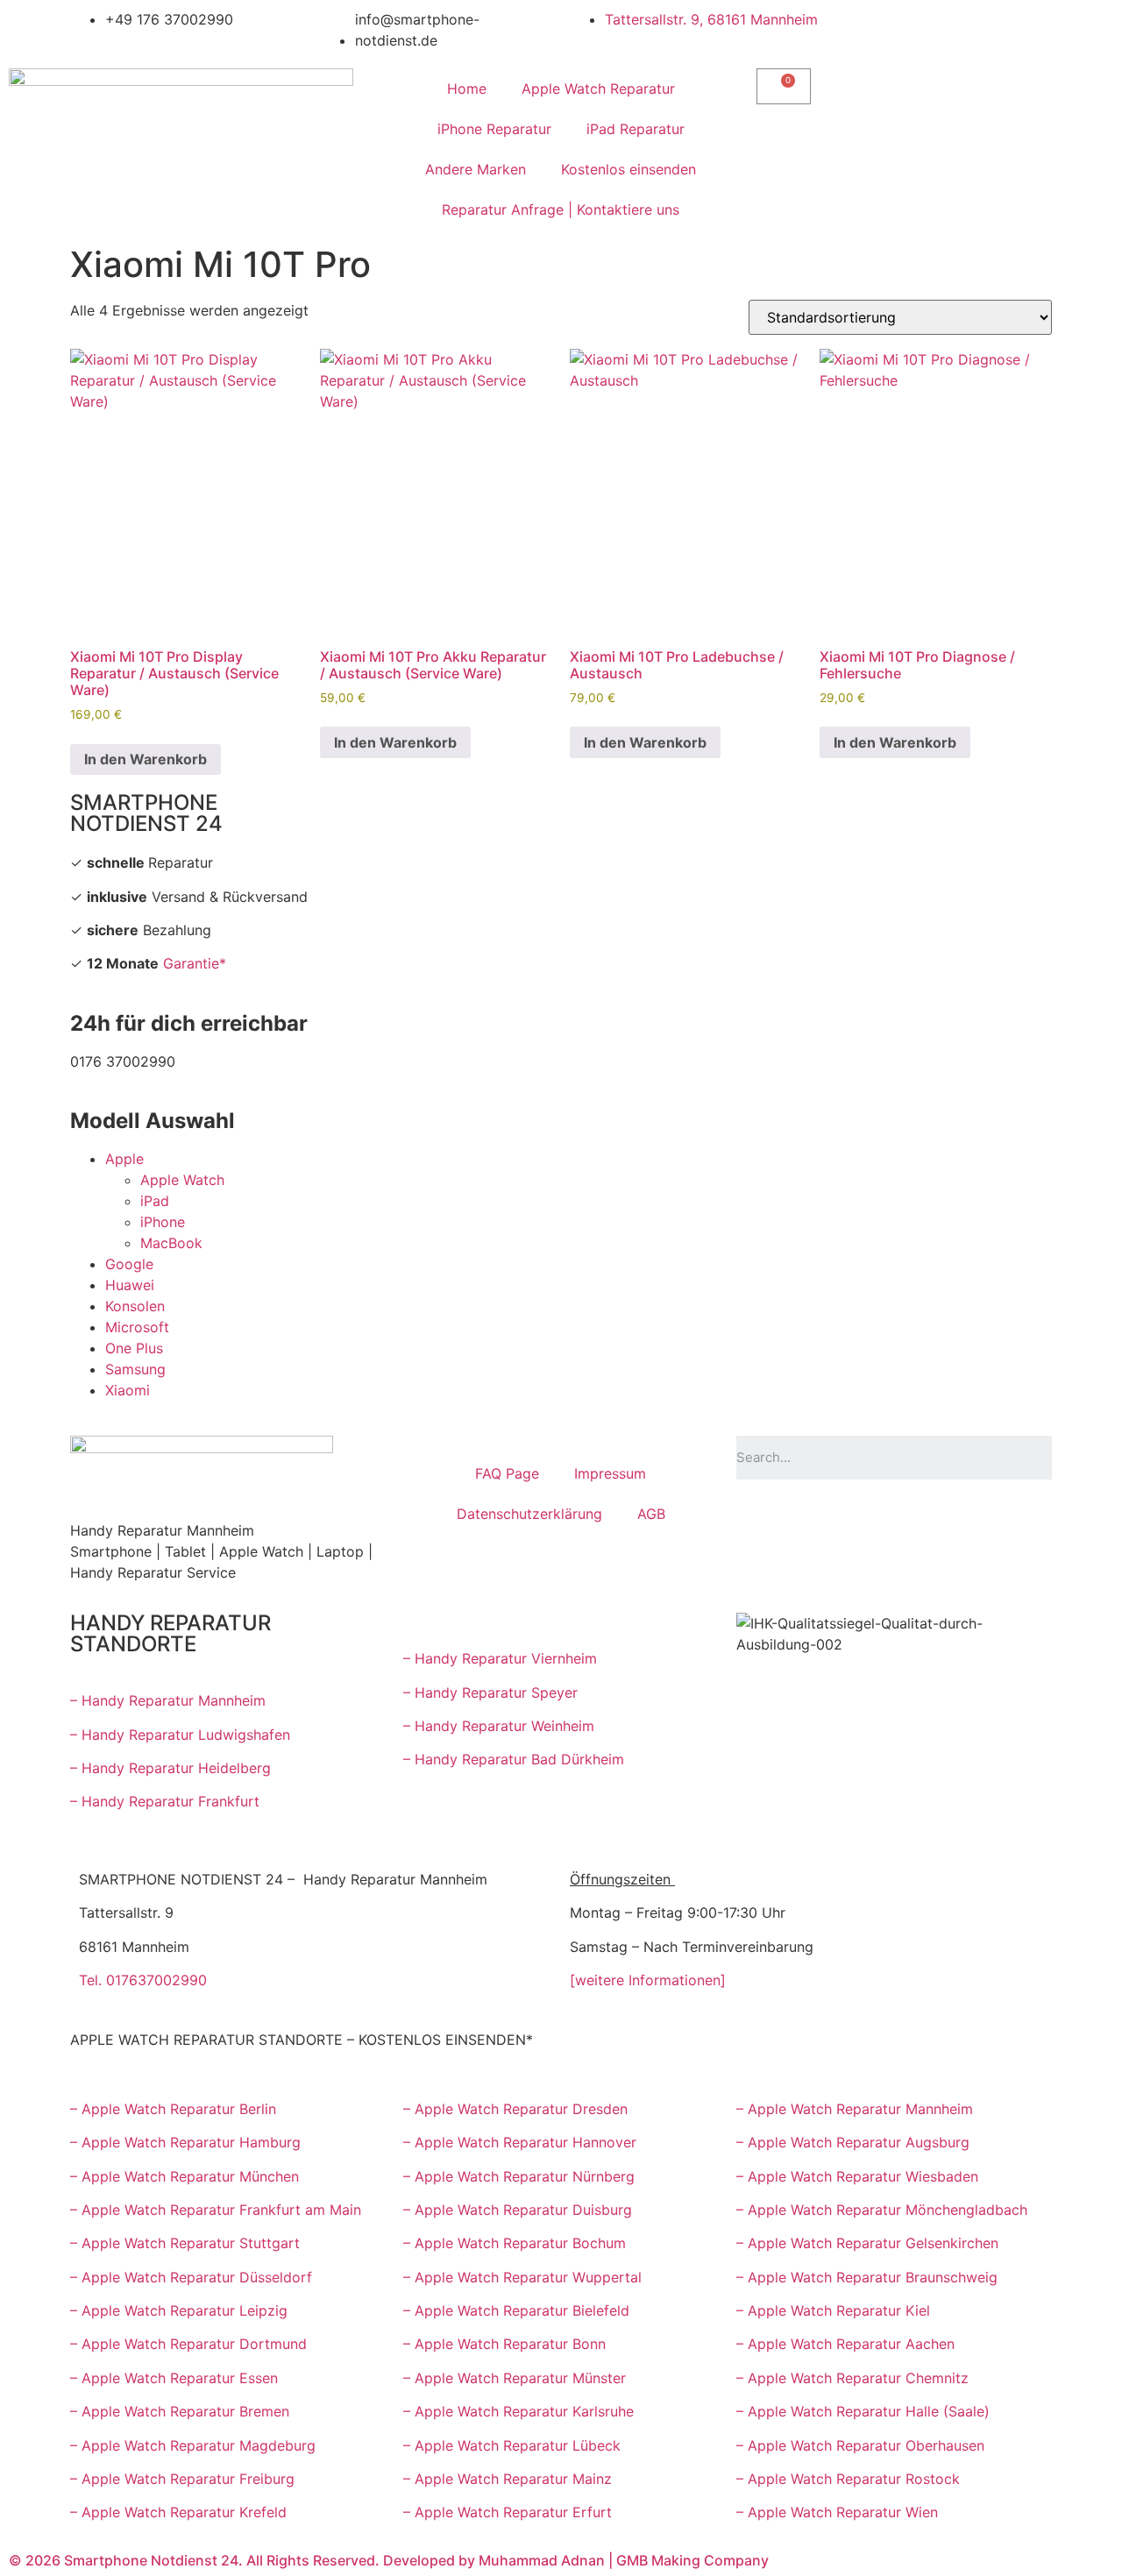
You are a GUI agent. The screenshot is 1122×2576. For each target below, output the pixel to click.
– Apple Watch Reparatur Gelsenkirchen (867, 2243)
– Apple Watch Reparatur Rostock (848, 2479)
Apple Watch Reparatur (598, 89)
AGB (651, 1514)
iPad (155, 1201)
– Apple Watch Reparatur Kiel (833, 2310)
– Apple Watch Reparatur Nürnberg (519, 2176)
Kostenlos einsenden (628, 169)
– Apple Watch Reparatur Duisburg (518, 2210)
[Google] (855, 1519)
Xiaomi (128, 1390)
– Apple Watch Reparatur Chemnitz (852, 2378)
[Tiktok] (951, 1519)
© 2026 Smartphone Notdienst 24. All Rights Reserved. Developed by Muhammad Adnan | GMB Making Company (389, 2560)
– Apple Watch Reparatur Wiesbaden (857, 2176)
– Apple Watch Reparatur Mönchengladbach (882, 2210)
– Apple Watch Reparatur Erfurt (508, 2512)
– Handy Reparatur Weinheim (499, 1726)
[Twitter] (999, 1519)
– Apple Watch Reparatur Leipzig (181, 2310)
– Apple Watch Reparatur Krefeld (178, 2512)
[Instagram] (903, 1519)
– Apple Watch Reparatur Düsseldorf (191, 2277)
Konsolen (135, 1306)
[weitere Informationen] (648, 1980)
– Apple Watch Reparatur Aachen (845, 2344)
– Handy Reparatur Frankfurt (165, 1801)
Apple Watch (182, 1180)
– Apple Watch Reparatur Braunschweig (867, 2277)
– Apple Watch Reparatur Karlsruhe (518, 2411)
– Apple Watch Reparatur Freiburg (182, 2479)
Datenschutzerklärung (529, 1514)
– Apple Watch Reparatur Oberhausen (860, 2445)
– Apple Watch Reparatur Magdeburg (193, 2445)
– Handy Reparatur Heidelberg (170, 1768)
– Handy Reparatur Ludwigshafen (180, 1735)
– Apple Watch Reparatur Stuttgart (185, 2243)
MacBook (171, 1243)
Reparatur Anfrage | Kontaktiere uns (561, 209)
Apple (124, 1159)
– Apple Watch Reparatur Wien (837, 2512)
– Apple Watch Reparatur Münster (515, 2378)
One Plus (134, 1348)
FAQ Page (507, 1473)
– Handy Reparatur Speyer (493, 1692)
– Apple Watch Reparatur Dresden (515, 2109)
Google (129, 1264)
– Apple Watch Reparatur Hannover (520, 2142)
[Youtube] (806, 1519)
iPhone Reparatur (494, 129)
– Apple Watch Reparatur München (185, 2176)
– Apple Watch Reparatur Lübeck (512, 2445)
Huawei (130, 1285)
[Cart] (784, 86)
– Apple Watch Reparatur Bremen (180, 2411)
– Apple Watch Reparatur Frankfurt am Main (216, 2210)
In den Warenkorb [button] (146, 759)
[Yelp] (758, 1568)
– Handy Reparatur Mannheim (168, 1700)
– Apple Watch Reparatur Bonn (504, 2344)
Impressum (610, 1473)
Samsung (135, 1369)
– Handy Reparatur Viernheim (500, 1658)
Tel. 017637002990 (143, 1980)
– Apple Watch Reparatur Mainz (508, 2479)
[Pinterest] (806, 1568)
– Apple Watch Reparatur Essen (174, 2378)
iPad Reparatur (636, 129)
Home (467, 89)
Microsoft (137, 1327)
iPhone (163, 1222)
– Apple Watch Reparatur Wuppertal (522, 2277)
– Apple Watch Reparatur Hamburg (185, 2142)
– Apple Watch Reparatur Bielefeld (516, 2310)
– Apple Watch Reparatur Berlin (173, 2109)
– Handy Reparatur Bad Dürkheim (514, 1759)
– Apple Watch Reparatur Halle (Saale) (863, 2411)
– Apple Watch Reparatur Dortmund (188, 2344)
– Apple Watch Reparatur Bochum (515, 2243)
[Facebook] (758, 1519)
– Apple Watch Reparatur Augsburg (853, 2142)
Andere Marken (476, 169)
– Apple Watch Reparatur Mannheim (855, 2109)
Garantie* (195, 963)
